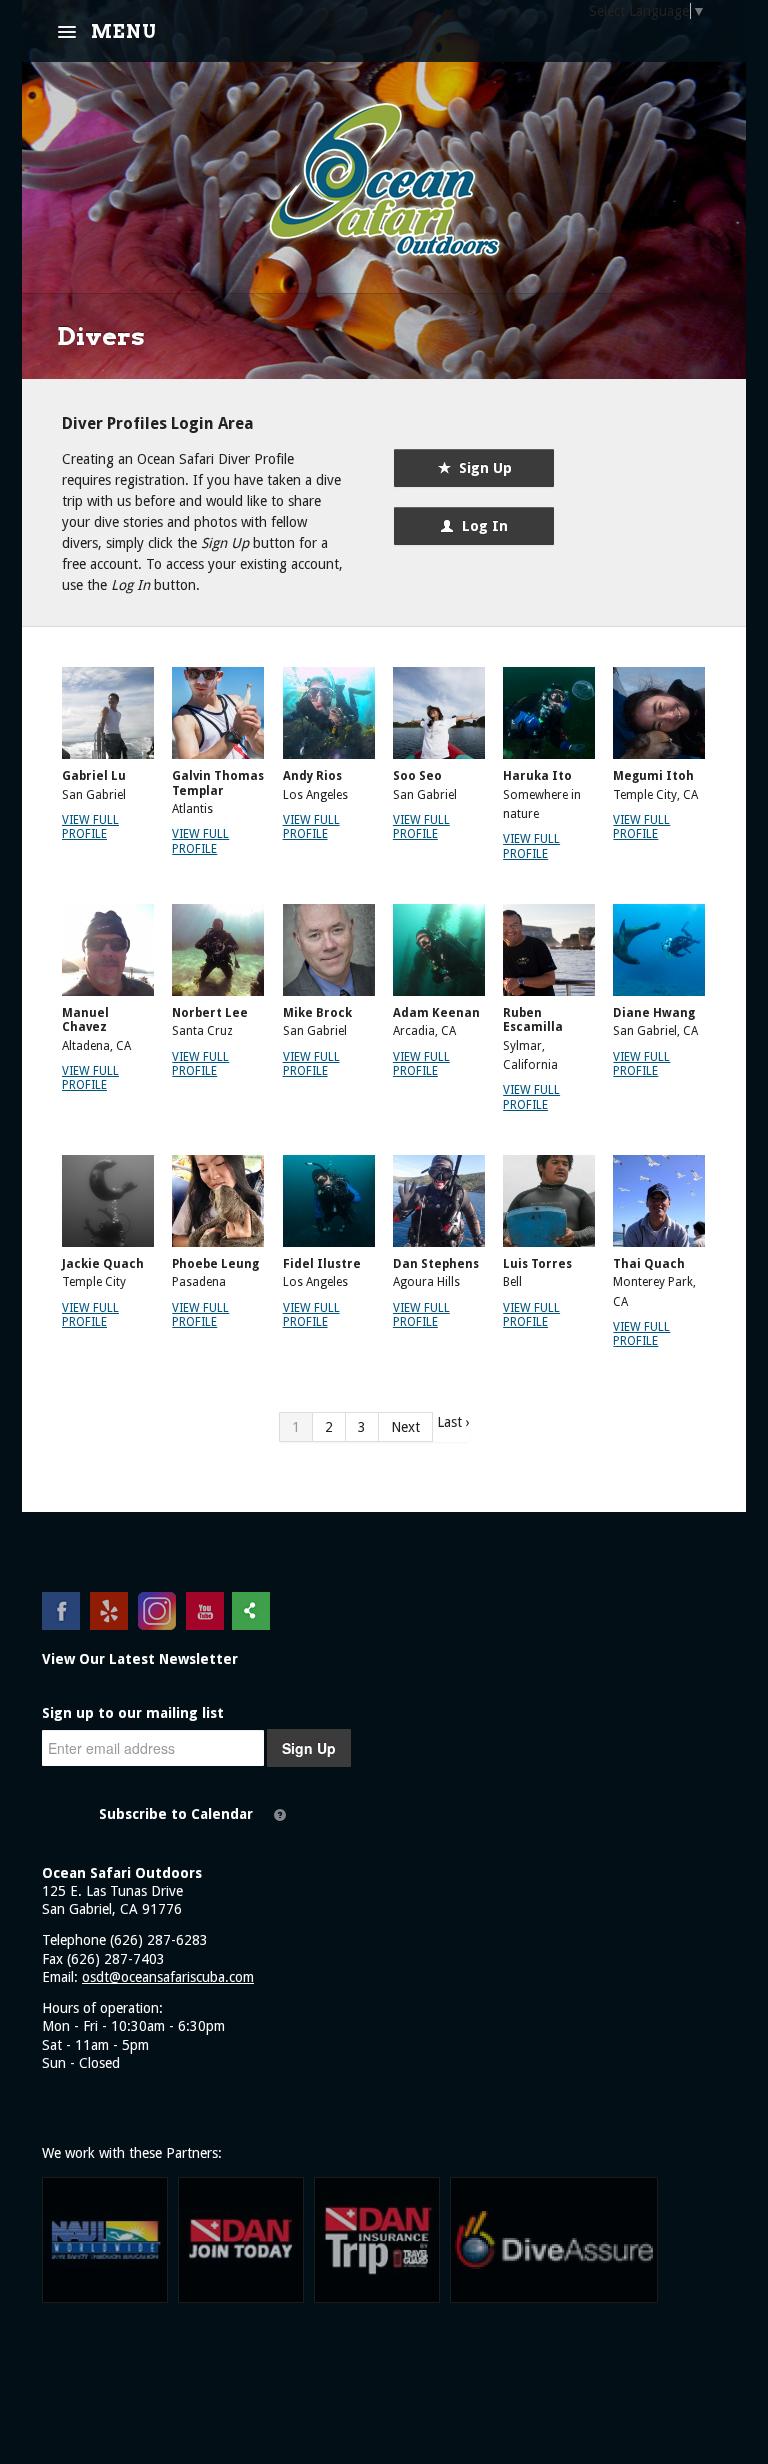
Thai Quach (649, 1264)
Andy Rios (312, 776)
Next (405, 1427)
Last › (453, 1422)
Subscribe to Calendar (176, 1814)
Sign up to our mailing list (133, 1713)
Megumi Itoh (653, 776)
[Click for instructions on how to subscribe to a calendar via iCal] (280, 1815)
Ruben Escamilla (533, 1020)
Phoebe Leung (215, 1264)
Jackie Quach (103, 1264)
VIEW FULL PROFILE (90, 827)
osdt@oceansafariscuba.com (168, 1977)
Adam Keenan (436, 1013)
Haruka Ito (537, 776)
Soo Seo (417, 776)
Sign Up (481, 468)
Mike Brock (317, 1013)
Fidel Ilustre (322, 1264)
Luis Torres (537, 1264)
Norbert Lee (210, 1013)
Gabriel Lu (94, 776)
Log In (481, 526)
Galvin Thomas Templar (218, 783)
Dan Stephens (436, 1264)
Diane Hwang (654, 1013)
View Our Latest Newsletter (140, 1659)
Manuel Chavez (85, 1020)
